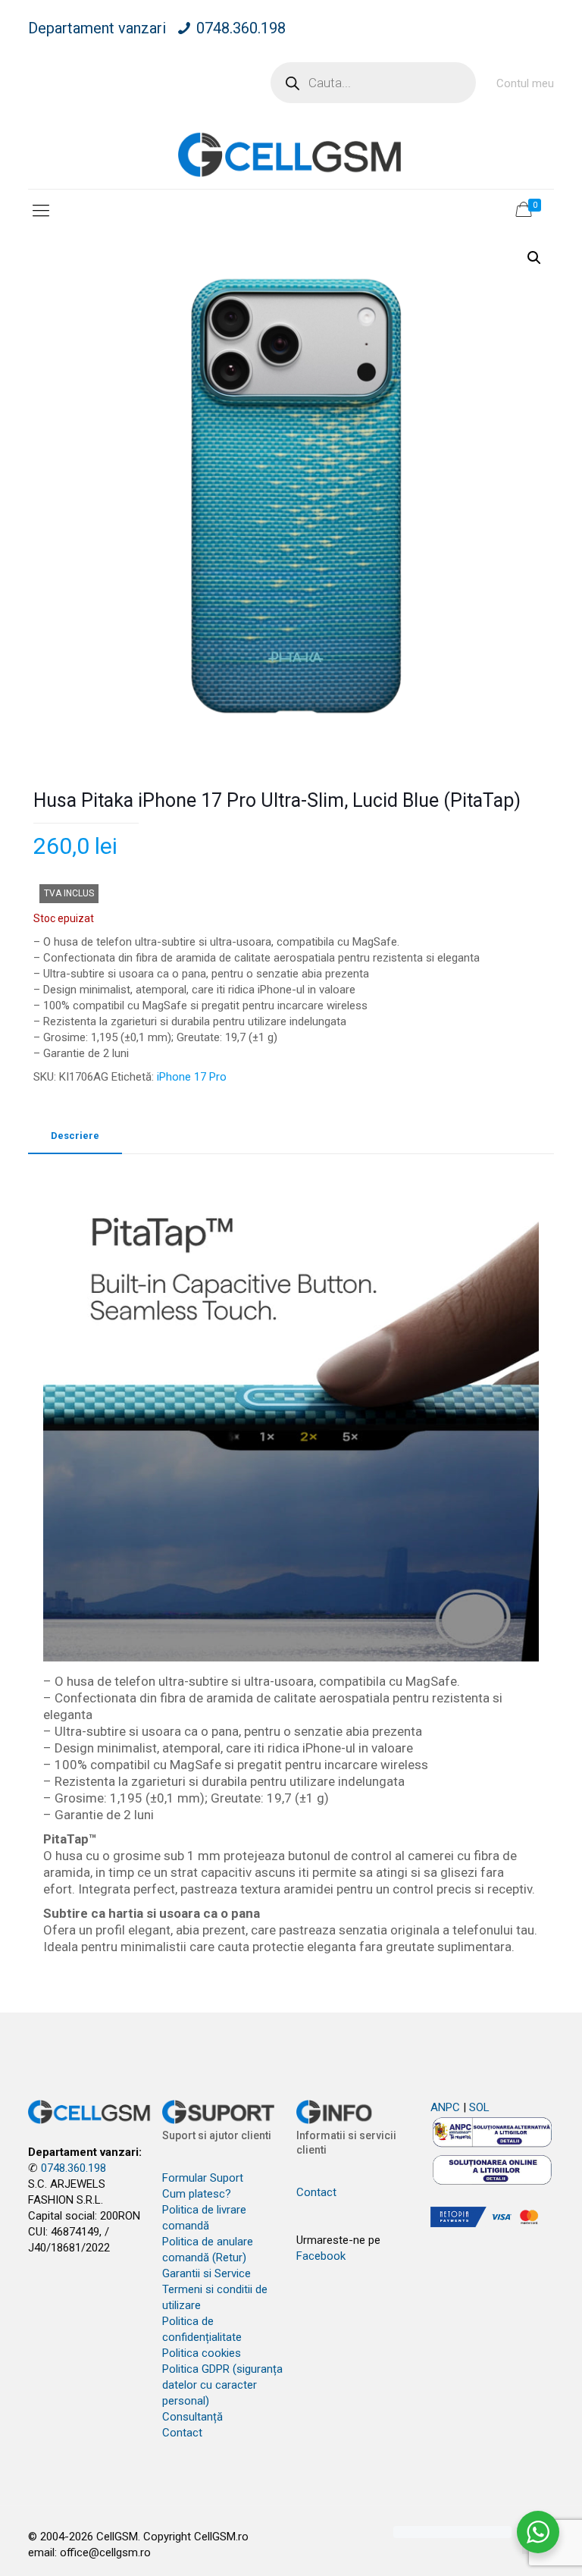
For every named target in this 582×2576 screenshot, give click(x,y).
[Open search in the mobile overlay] (373, 83)
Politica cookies (202, 2353)
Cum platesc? (197, 2194)
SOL (479, 2107)
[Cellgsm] (291, 154)
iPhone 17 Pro (192, 1077)
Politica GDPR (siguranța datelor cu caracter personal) (222, 2385)
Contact (182, 2433)
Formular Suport (203, 2178)
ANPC (445, 2107)
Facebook (321, 2256)
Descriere (75, 1136)
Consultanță (192, 2417)
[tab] (75, 1136)
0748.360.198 (241, 28)
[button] (534, 258)
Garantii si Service (207, 2273)
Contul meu (525, 83)
